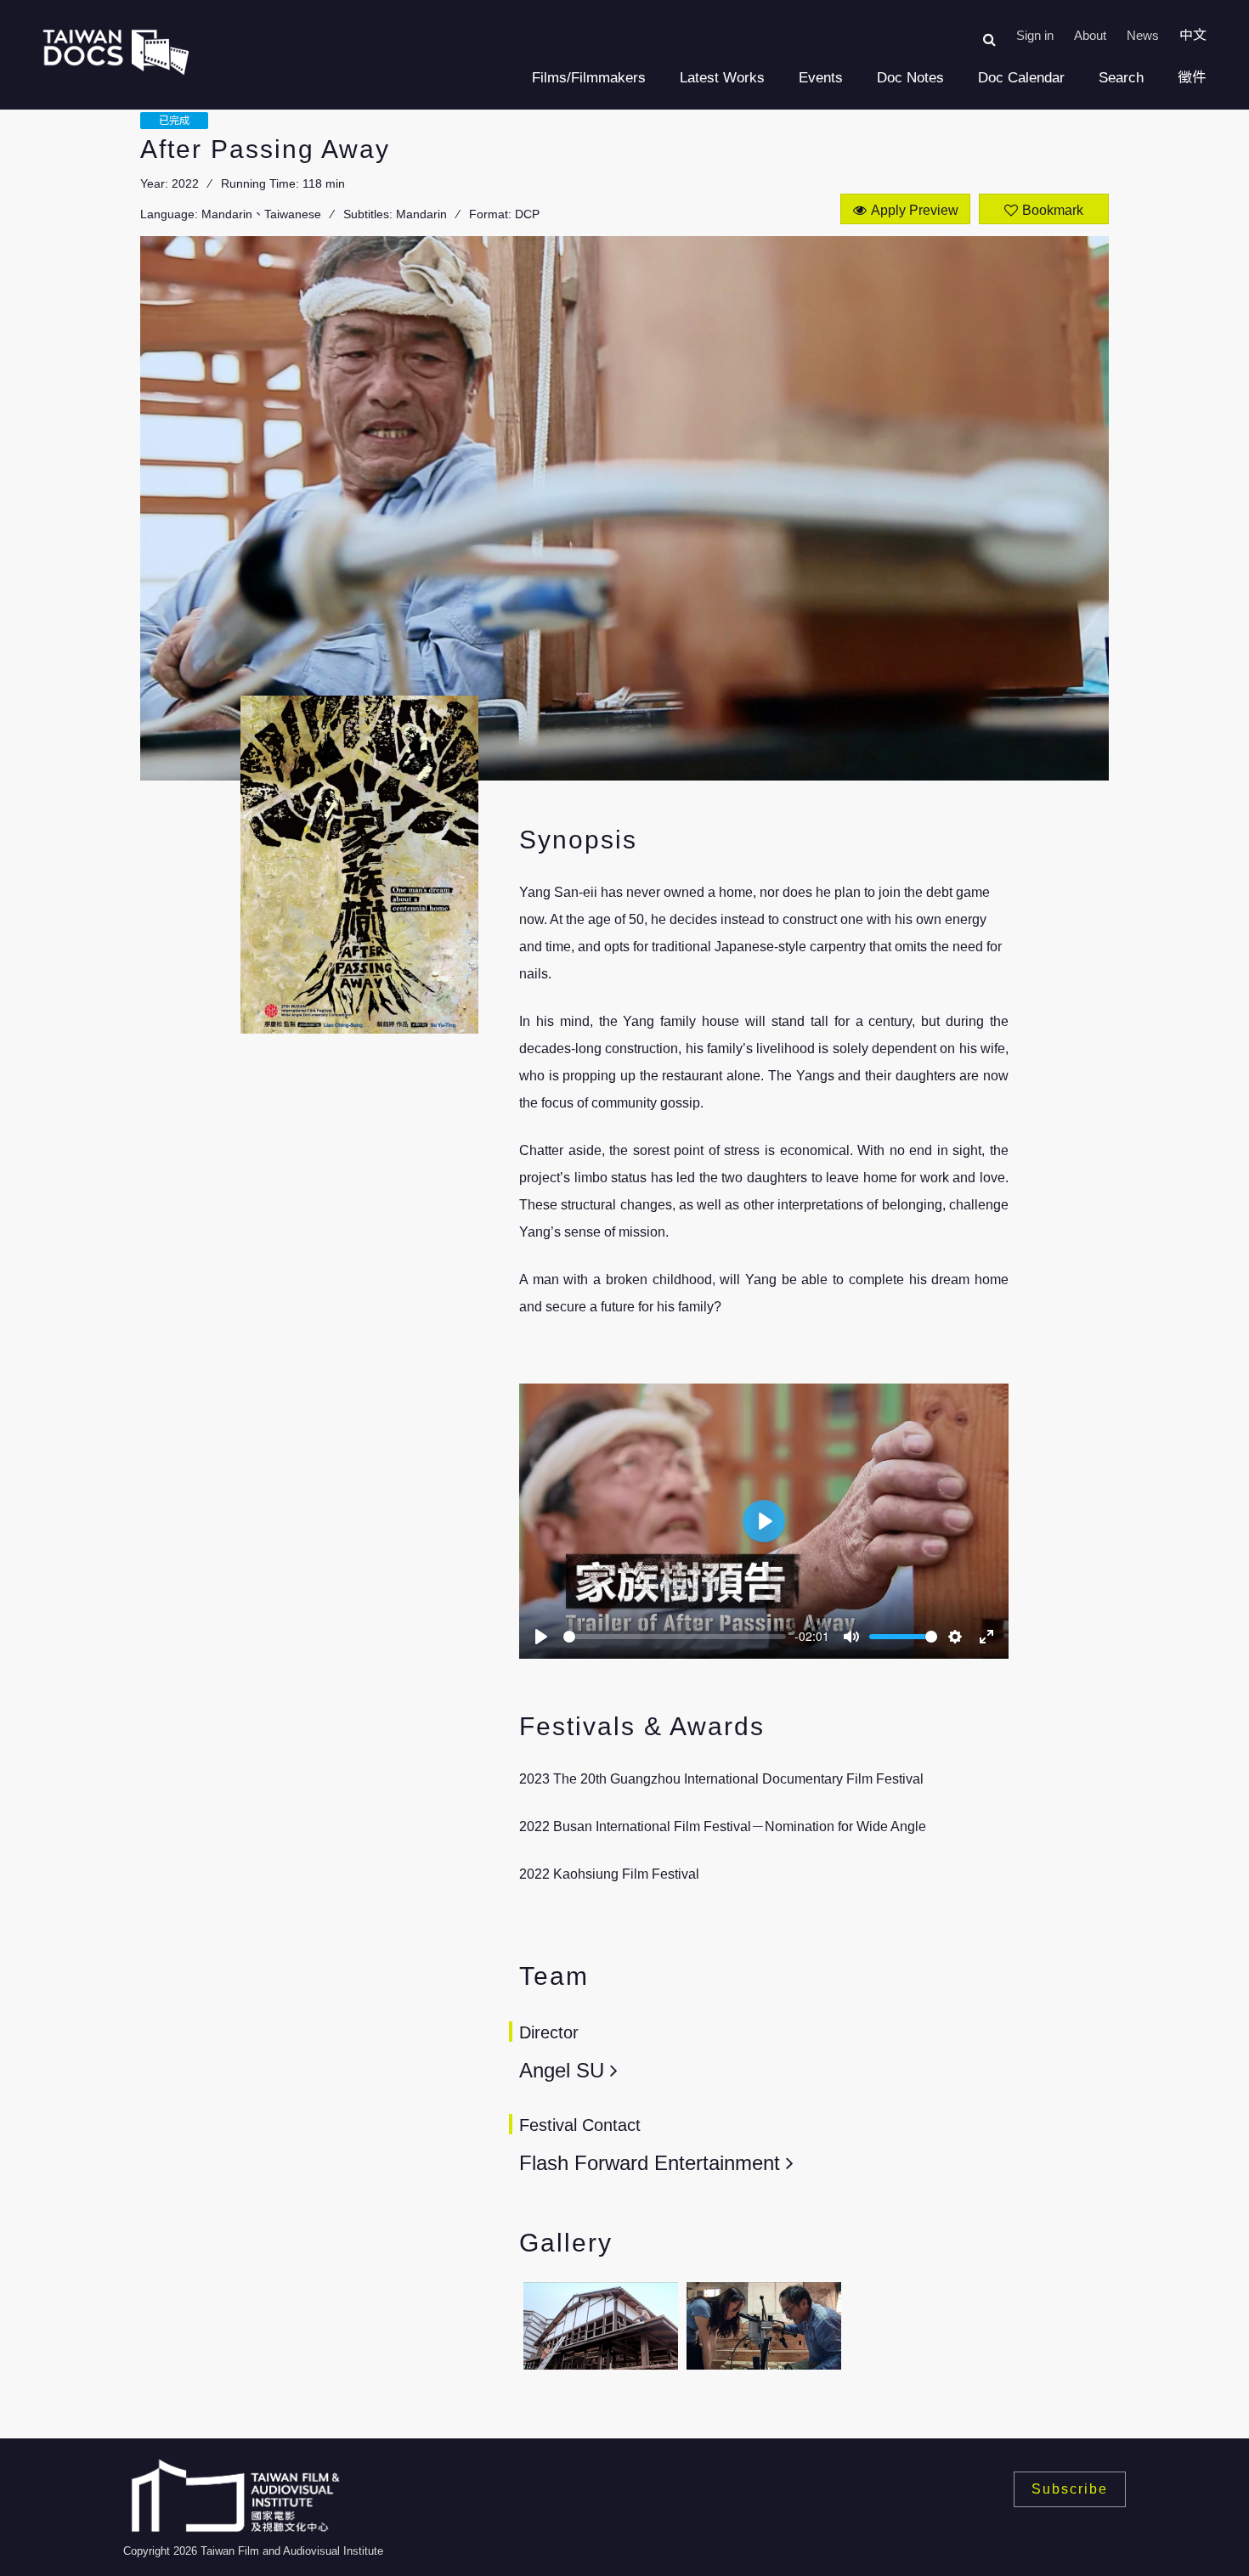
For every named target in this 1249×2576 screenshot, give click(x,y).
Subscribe (1070, 2489)
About (1090, 35)
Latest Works (722, 78)
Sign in (1035, 35)
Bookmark (1053, 210)
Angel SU (562, 2070)
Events (821, 78)
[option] (601, 2331)
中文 (1193, 35)
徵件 (1192, 78)
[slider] (675, 1637)
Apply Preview (915, 210)
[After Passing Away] (601, 2326)
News (1143, 35)
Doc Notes (910, 78)
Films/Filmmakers (589, 78)
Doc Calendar (1021, 78)
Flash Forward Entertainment (650, 2163)
